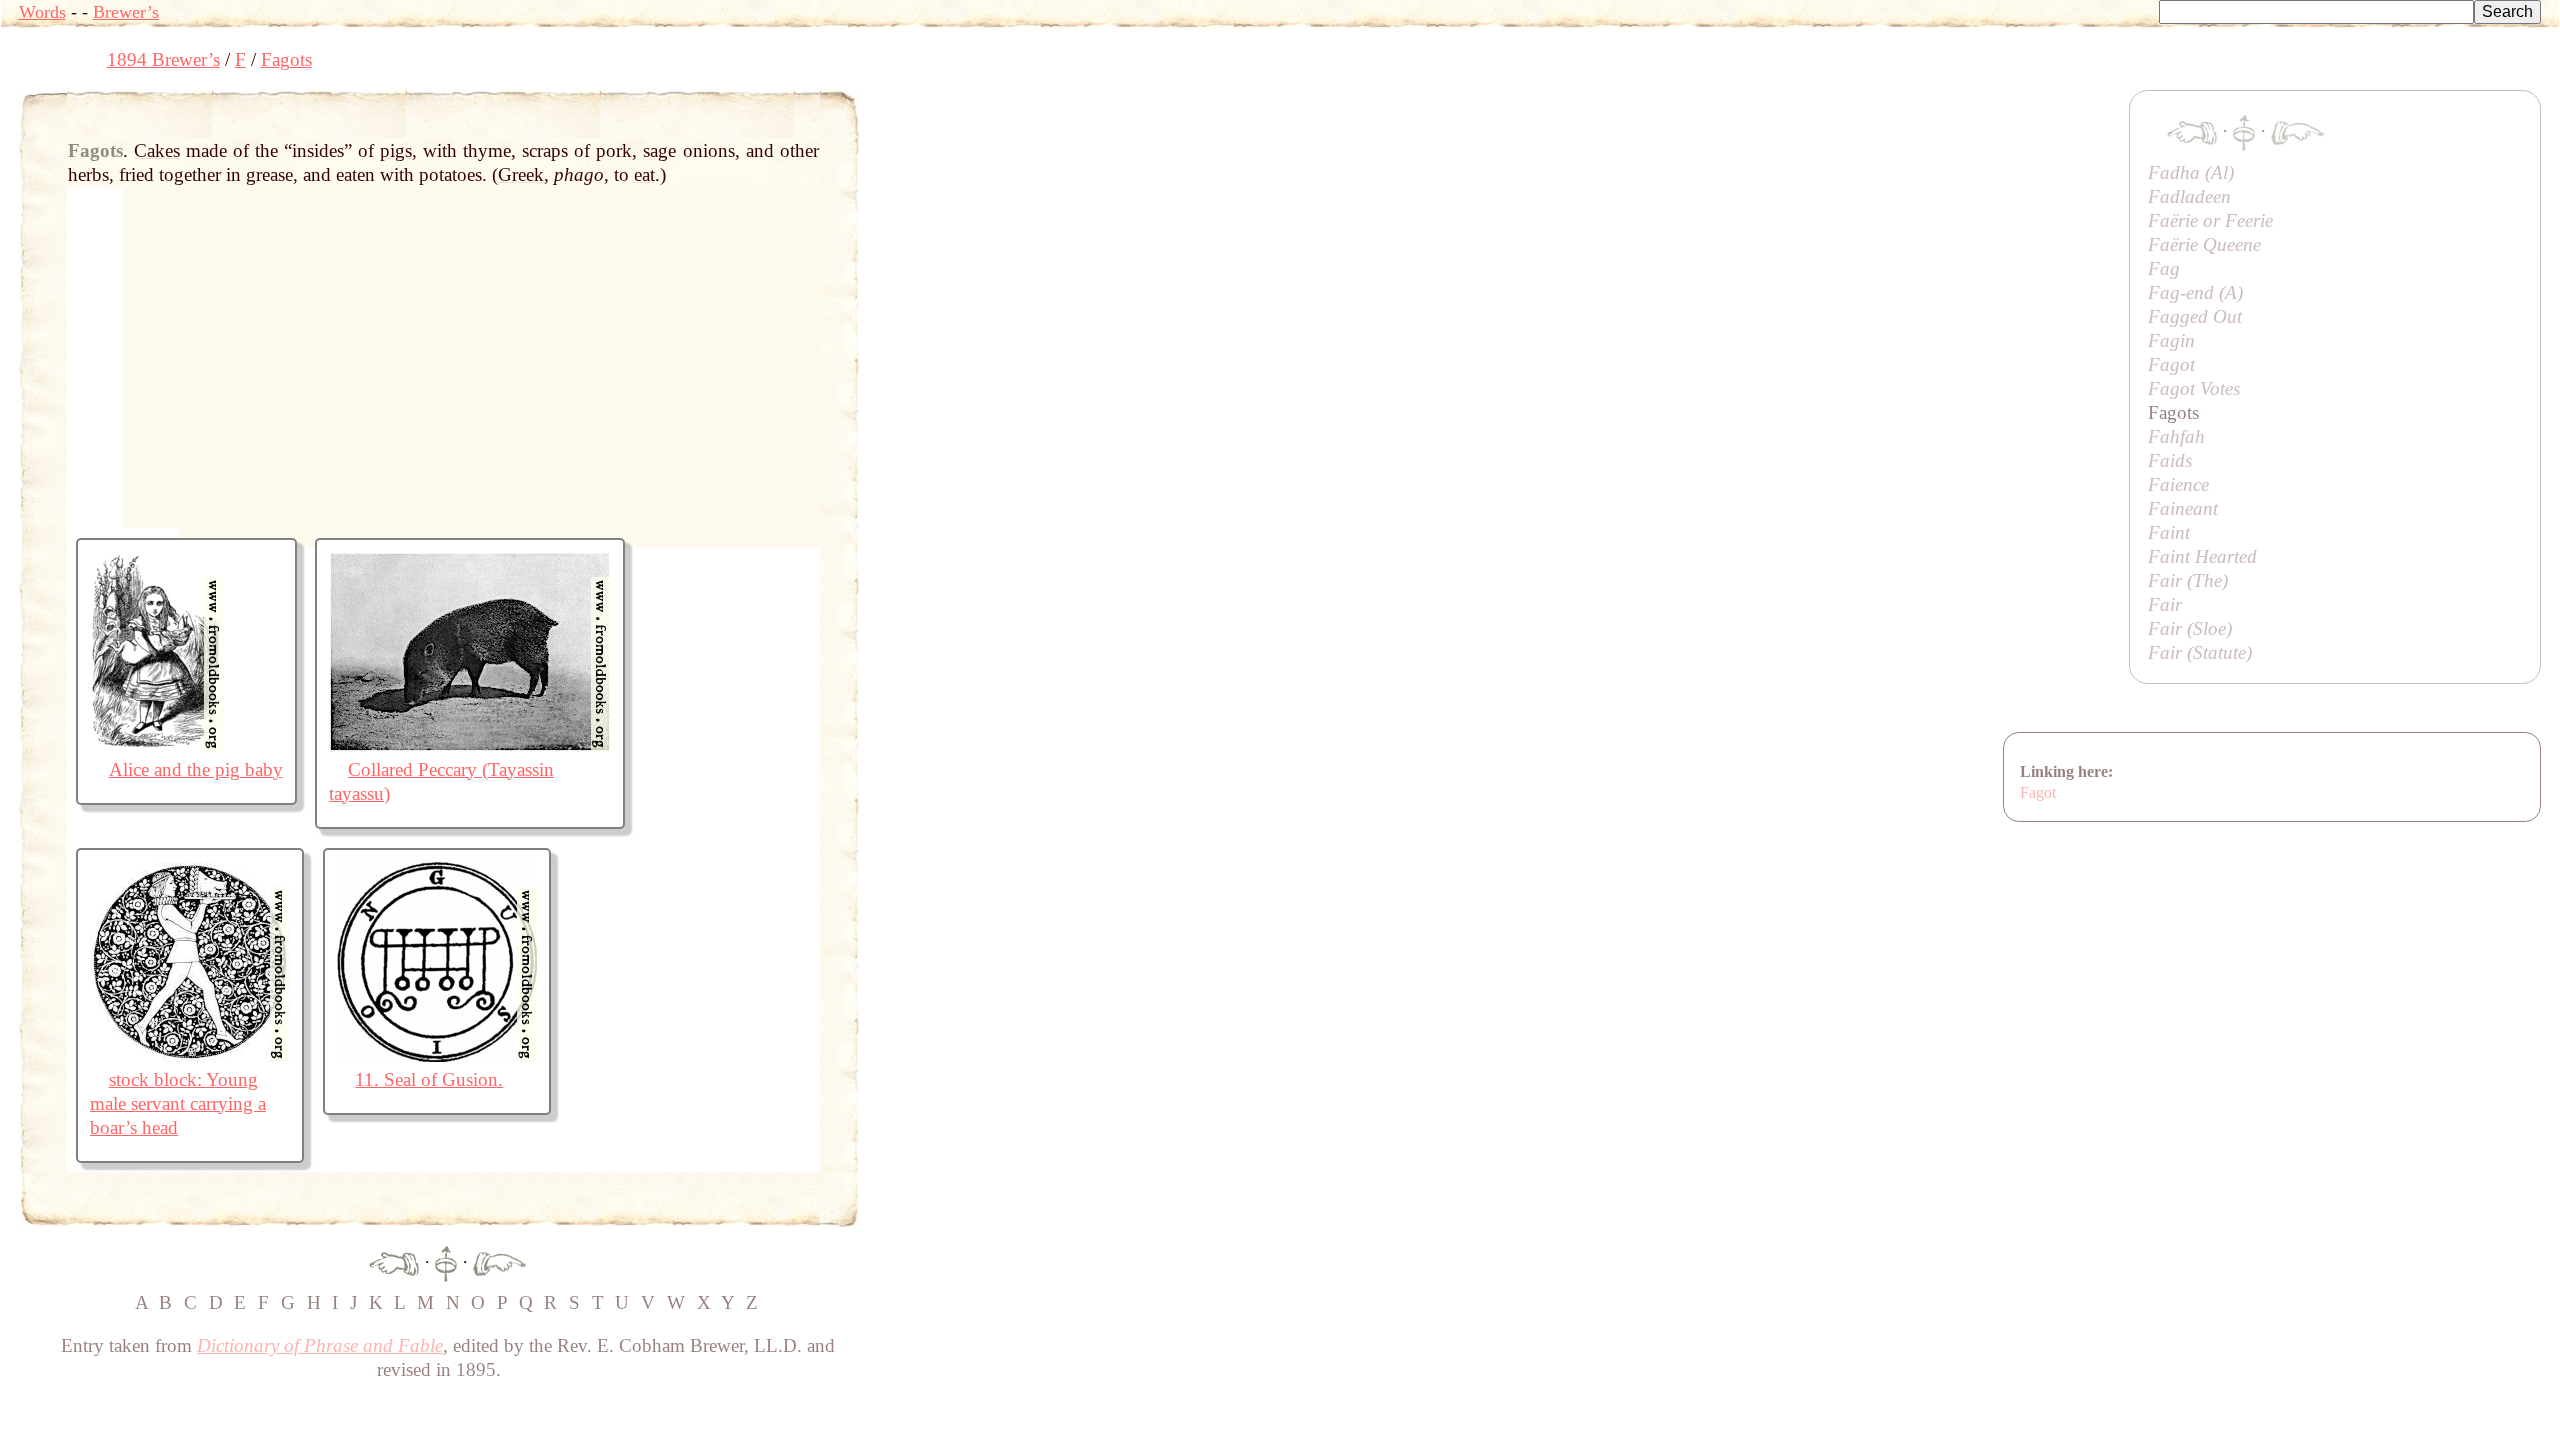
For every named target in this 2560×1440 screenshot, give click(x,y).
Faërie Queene (2204, 244)
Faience (2178, 484)
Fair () (2188, 580)
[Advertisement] (1223, 135)
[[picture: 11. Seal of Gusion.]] (437, 1055)
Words (42, 12)
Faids (2170, 460)
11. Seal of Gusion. (429, 1079)
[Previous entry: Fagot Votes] (394, 1261)
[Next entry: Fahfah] (499, 1261)
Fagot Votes (2194, 388)
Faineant (2183, 508)
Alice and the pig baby (196, 769)
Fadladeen (2189, 196)
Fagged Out (2195, 316)
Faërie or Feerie (2210, 220)
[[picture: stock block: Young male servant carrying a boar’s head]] (190, 1055)
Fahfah (2176, 436)
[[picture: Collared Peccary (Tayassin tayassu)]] (470, 745)
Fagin (2171, 340)
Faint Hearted (2202, 556)
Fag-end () (2195, 292)
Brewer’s (126, 12)
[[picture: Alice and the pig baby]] (157, 745)
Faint (2169, 532)
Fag (2164, 268)
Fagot (2171, 364)
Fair (2165, 604)
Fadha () (2191, 172)
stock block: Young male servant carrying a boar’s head (178, 1103)
